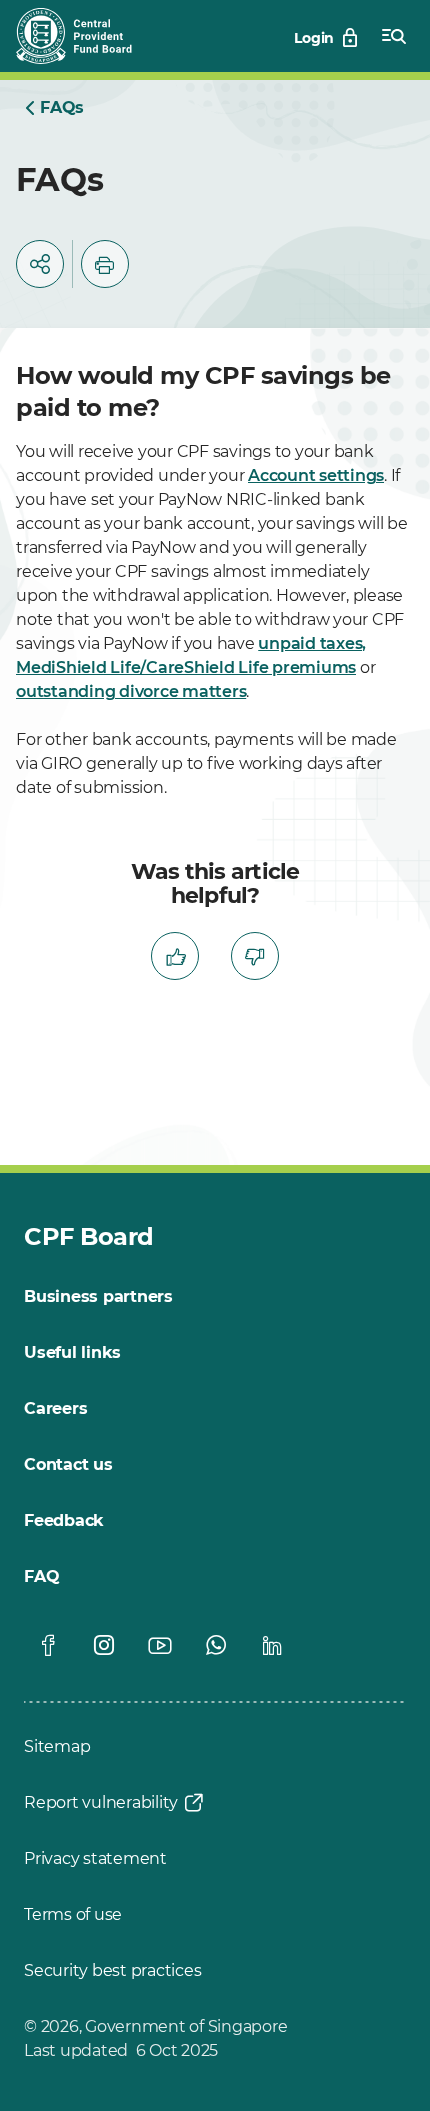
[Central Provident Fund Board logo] (86, 36)
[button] (40, 264)
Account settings (316, 475)
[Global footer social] (48, 1645)
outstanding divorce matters (131, 691)
